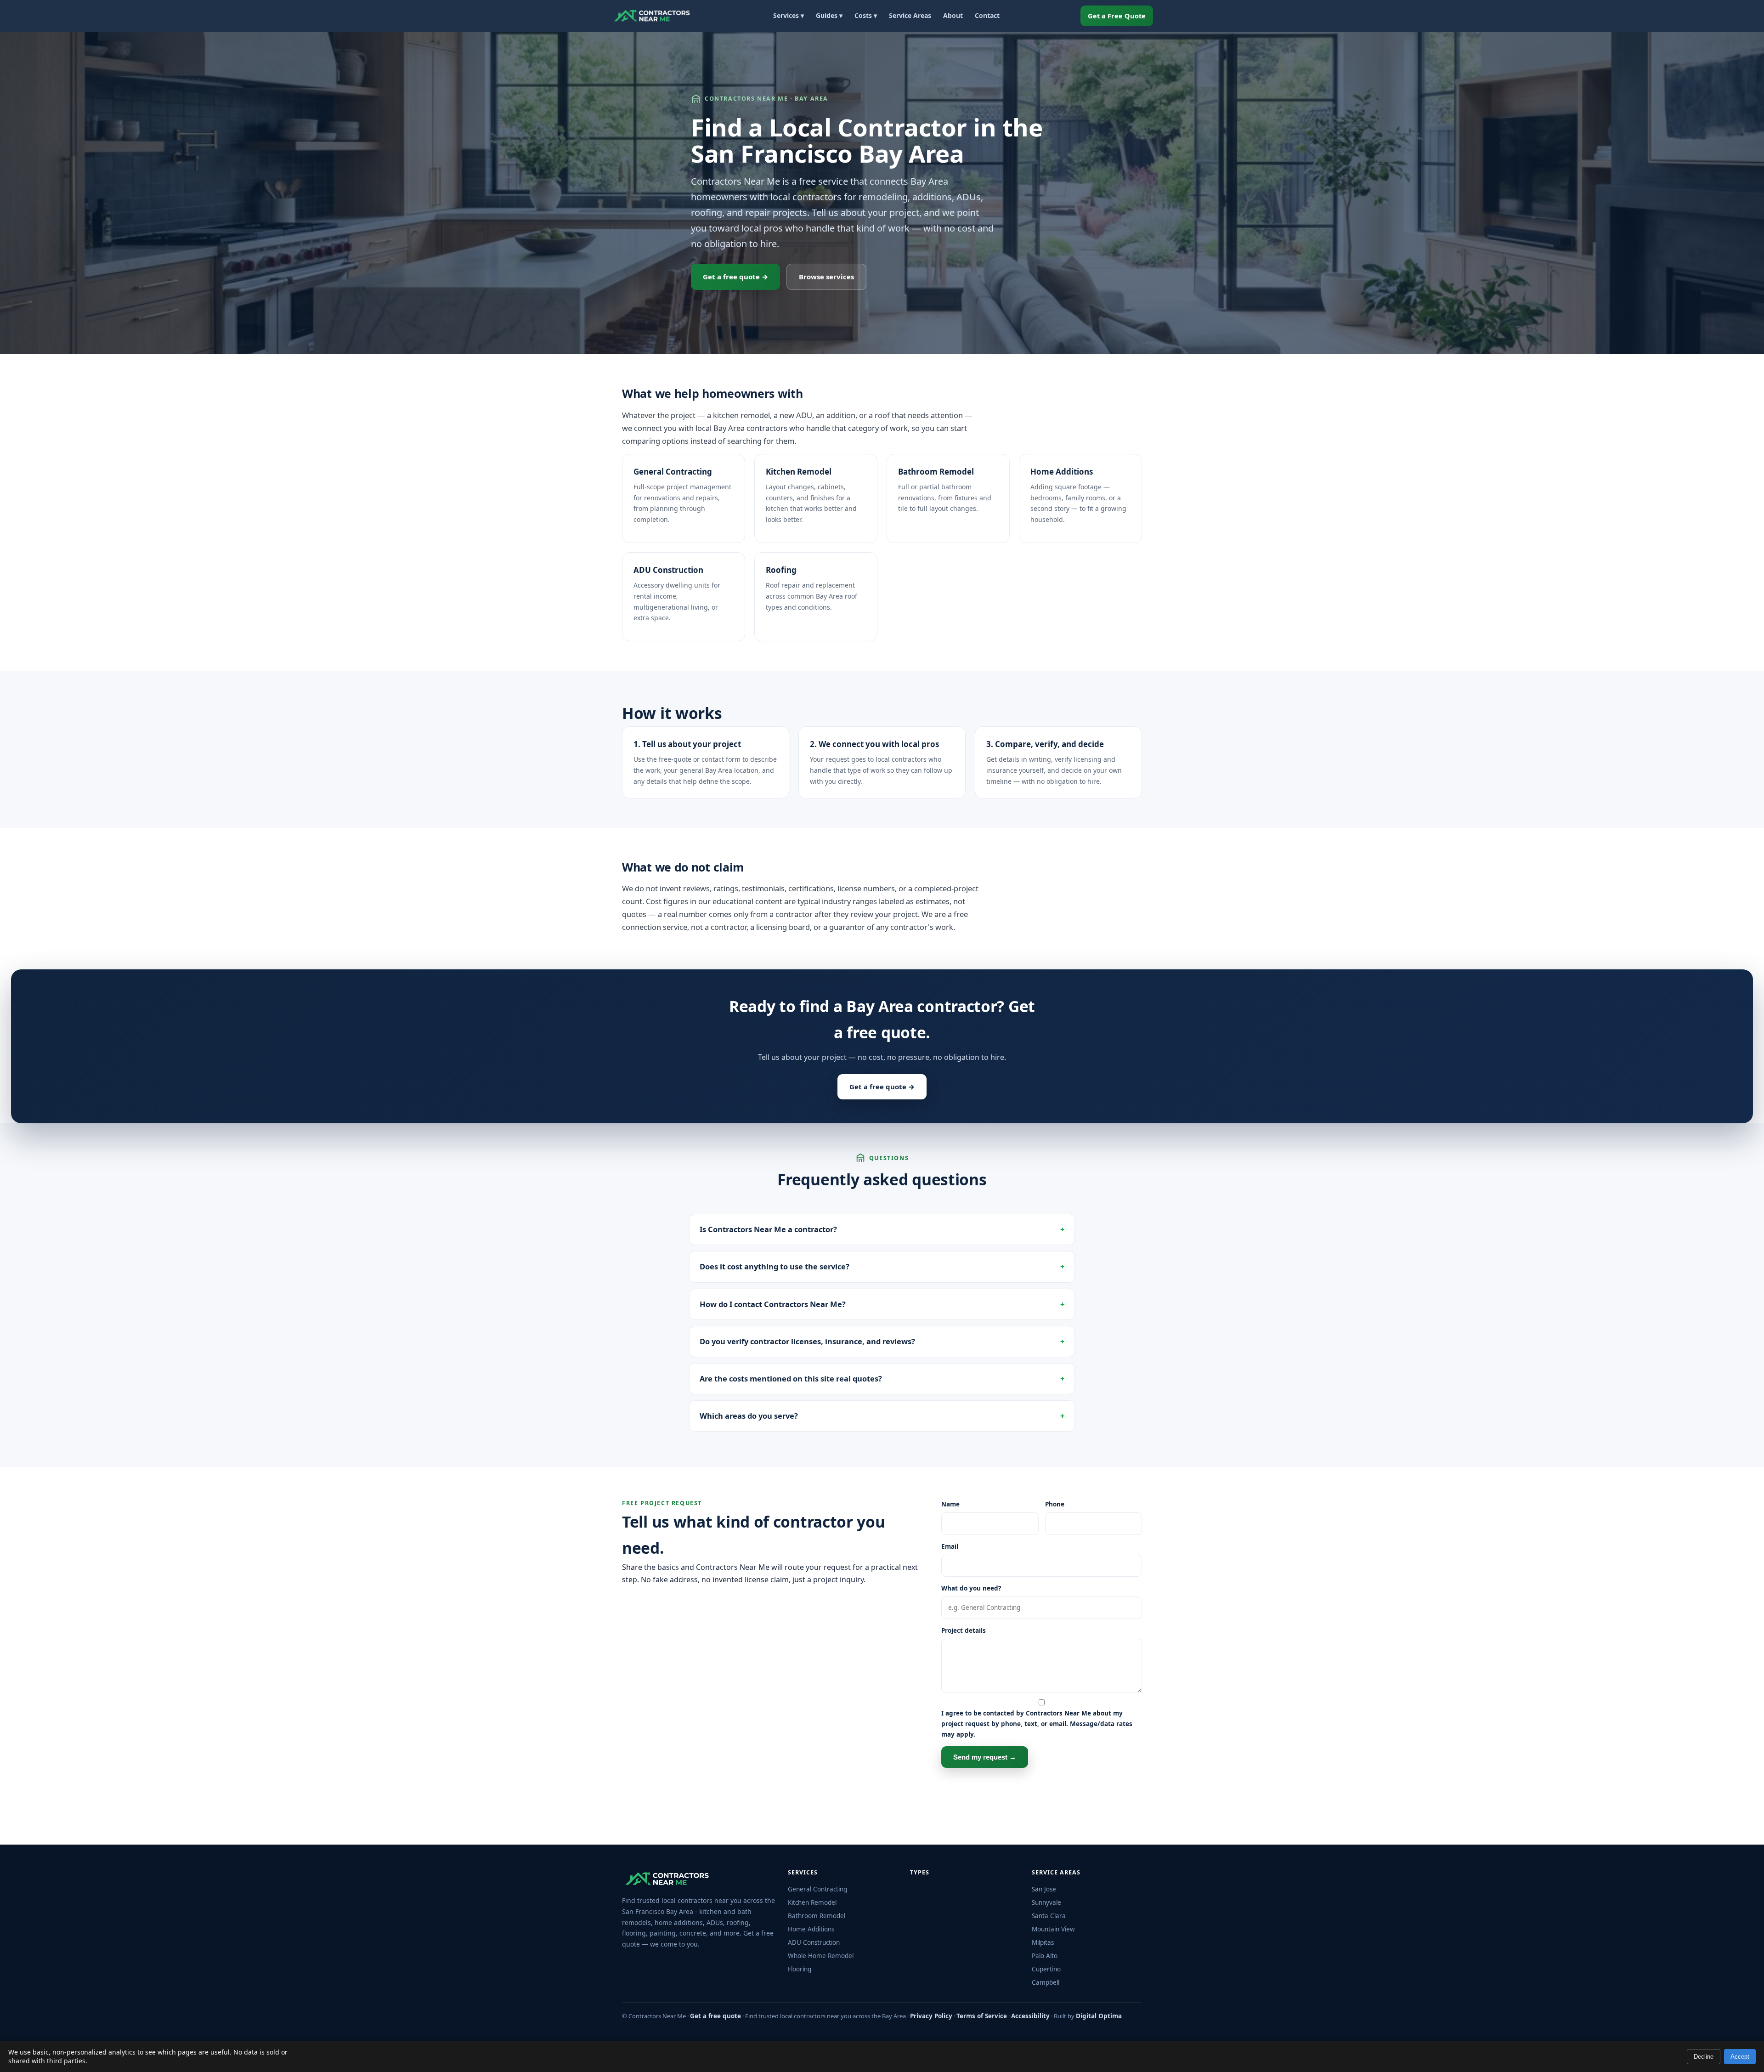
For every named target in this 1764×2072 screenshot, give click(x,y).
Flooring (800, 1969)
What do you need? (971, 1588)
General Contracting (673, 472)
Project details (964, 1630)
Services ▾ (789, 15)
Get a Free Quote (1117, 16)
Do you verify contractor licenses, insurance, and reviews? (807, 1341)
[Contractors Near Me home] (652, 16)
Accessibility (1030, 2016)
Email (950, 1546)
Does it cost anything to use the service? (775, 1266)
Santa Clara (1049, 1916)
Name (950, 1504)
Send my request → (985, 1757)
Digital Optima (1099, 2016)
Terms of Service (982, 2016)
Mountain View (1053, 1929)
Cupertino (1046, 1969)
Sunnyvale (1046, 1902)
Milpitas (1043, 1942)
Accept (1740, 2057)
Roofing (781, 570)
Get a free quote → (735, 277)
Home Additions (1062, 472)
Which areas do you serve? (749, 1416)
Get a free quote (715, 2016)
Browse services (826, 277)
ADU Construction (668, 570)
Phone (1055, 1504)
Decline (1704, 2057)
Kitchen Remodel (799, 472)
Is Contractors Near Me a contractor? (768, 1229)
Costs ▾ (866, 15)
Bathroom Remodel (936, 472)
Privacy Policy (931, 2016)
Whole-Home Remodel (821, 1956)
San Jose (1044, 1889)
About (953, 15)
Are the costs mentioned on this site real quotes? (791, 1379)
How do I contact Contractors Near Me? (773, 1304)
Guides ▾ (829, 15)
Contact (987, 15)
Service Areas (910, 15)
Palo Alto (1045, 1956)
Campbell (1046, 1982)
